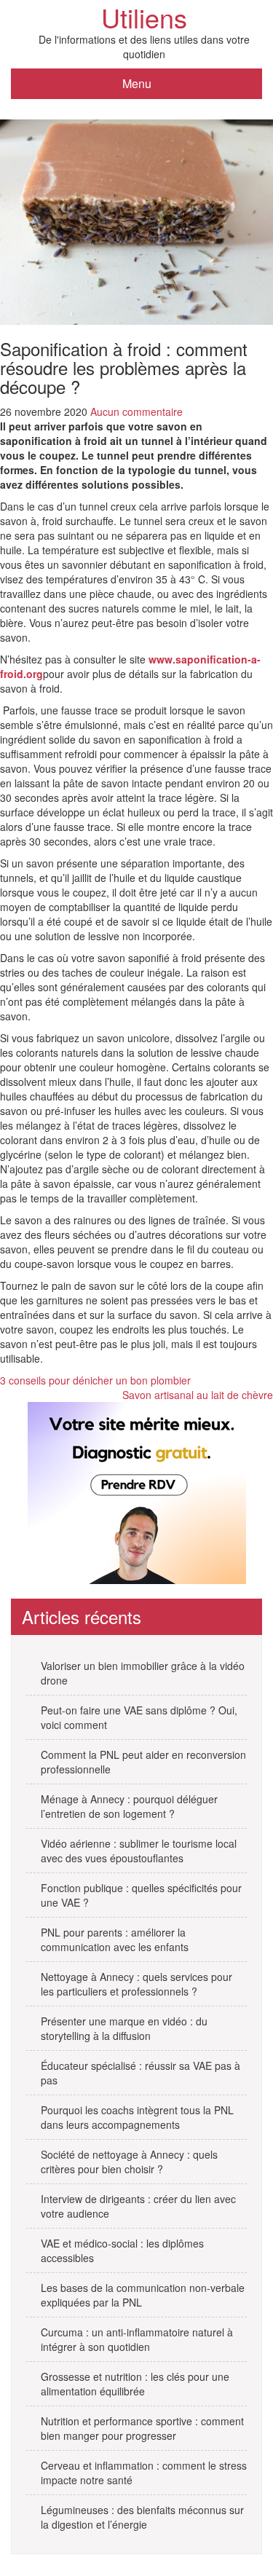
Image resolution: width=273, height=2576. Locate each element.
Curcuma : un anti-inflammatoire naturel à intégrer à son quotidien (137, 2339)
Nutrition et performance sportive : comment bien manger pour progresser (142, 2428)
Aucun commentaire (136, 411)
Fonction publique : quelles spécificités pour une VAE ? (141, 1895)
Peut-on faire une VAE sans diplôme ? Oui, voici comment (139, 1717)
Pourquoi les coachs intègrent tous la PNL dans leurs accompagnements (137, 2117)
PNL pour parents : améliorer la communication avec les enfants (115, 1939)
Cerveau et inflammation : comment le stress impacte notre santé (144, 2473)
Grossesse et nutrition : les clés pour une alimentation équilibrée (135, 2384)
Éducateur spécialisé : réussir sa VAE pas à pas (141, 2073)
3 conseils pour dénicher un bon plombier (95, 1380)
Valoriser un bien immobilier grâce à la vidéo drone (143, 1673)
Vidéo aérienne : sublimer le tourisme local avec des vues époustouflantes (139, 1851)
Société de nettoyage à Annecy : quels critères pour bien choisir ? (129, 2162)
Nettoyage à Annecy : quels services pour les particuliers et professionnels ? (136, 1984)
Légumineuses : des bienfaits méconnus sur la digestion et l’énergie (142, 2517)
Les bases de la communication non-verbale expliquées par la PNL (143, 2295)
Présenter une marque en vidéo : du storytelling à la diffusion (124, 2028)
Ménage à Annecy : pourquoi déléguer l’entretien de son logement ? (129, 1806)
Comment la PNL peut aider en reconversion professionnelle (143, 1762)
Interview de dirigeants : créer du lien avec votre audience (138, 2206)
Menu (137, 83)
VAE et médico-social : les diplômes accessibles (122, 2250)
